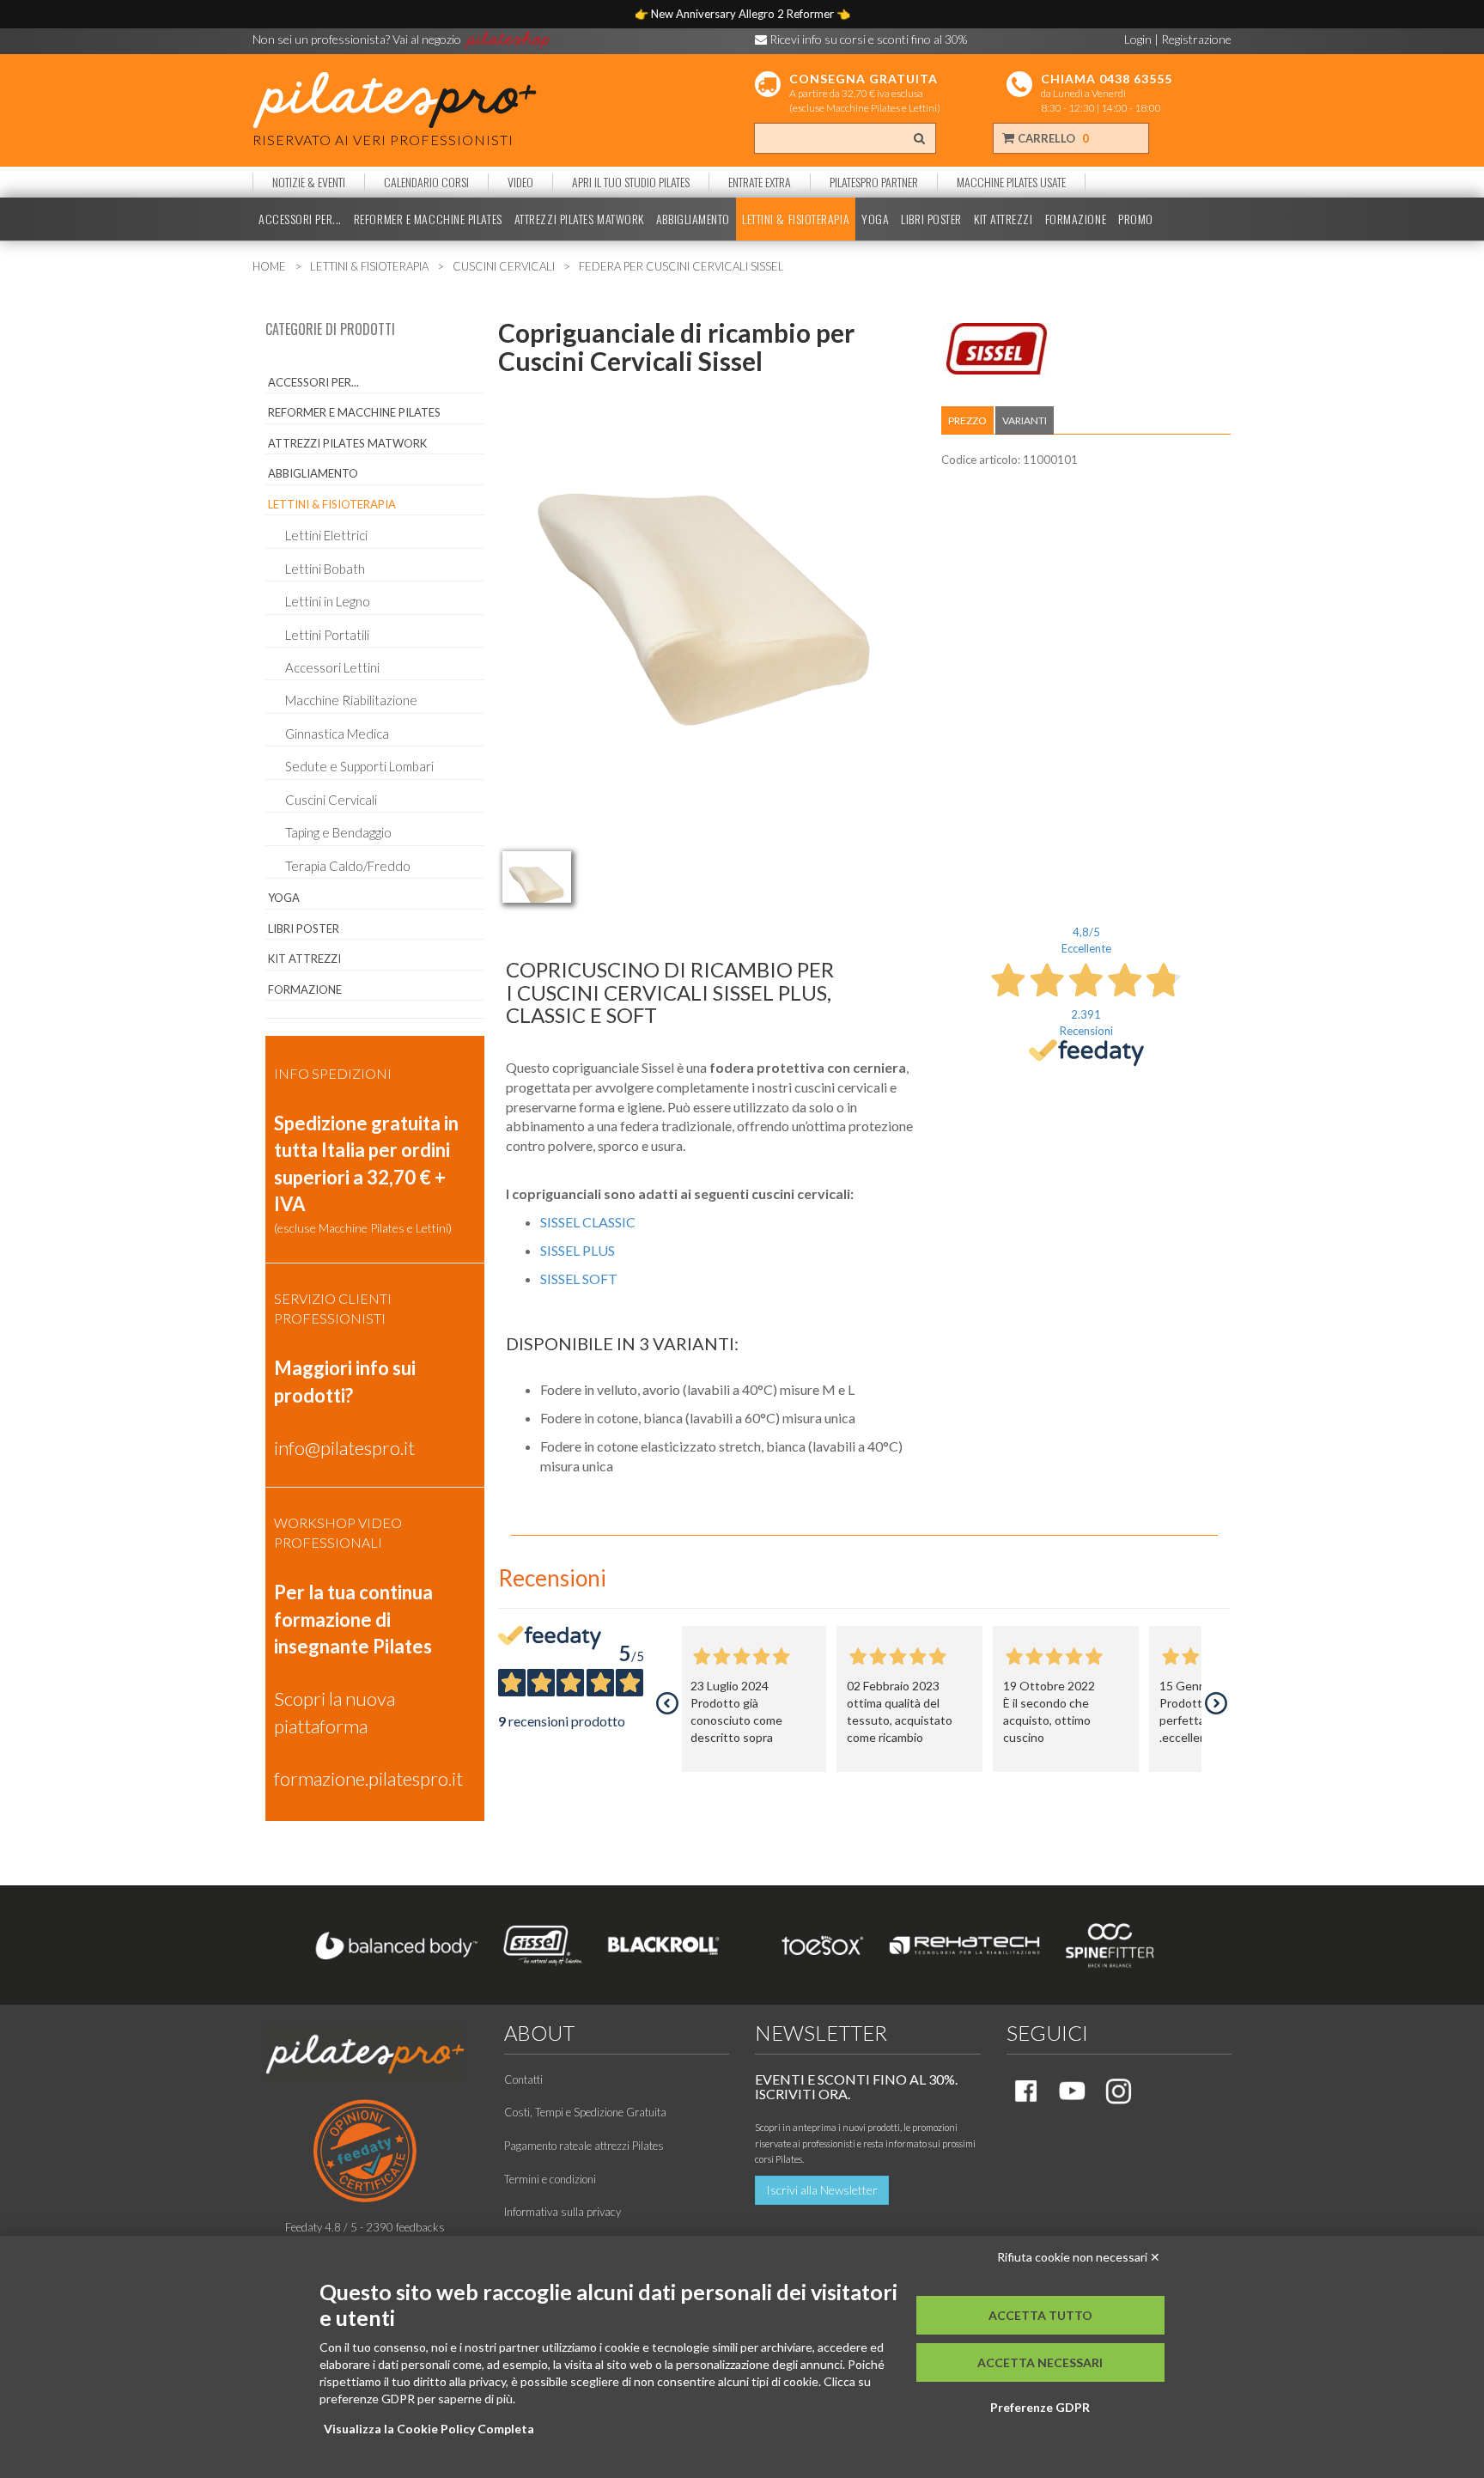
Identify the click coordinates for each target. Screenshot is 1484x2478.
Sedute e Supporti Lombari (359, 766)
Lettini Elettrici (326, 535)
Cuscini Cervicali (331, 800)
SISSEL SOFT (579, 1279)
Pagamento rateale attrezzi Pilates (584, 2146)
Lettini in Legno (328, 601)
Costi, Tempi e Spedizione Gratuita (585, 2112)
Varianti (1025, 420)
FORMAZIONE (1076, 219)
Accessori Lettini (332, 667)
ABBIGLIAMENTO (693, 219)
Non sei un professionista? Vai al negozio (358, 39)
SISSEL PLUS (578, 1250)
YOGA (875, 219)
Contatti (523, 2079)
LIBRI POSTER (931, 219)
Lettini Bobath (325, 569)
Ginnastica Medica (337, 734)
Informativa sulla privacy (563, 2212)
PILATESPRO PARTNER (874, 182)
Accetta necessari (1040, 2362)
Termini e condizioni (550, 2179)
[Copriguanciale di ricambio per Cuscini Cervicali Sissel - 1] (537, 877)
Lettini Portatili (327, 635)
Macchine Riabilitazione (351, 700)
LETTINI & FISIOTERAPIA (796, 219)
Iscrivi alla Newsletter (822, 2190)
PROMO (1136, 219)
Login (1138, 39)
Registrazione (1196, 39)
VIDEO (520, 182)
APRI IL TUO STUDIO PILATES (631, 182)
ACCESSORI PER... (300, 219)
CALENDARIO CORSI (426, 182)
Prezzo (967, 420)
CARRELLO (1052, 138)
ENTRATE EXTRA (760, 182)
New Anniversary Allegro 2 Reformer (744, 14)
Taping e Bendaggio (338, 832)
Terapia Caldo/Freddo (348, 866)
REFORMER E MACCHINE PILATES (428, 219)
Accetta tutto (1040, 2315)
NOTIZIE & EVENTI (309, 182)
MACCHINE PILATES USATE (1011, 182)
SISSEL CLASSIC (588, 1222)
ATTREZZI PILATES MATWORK (579, 219)
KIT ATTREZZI (1004, 219)
